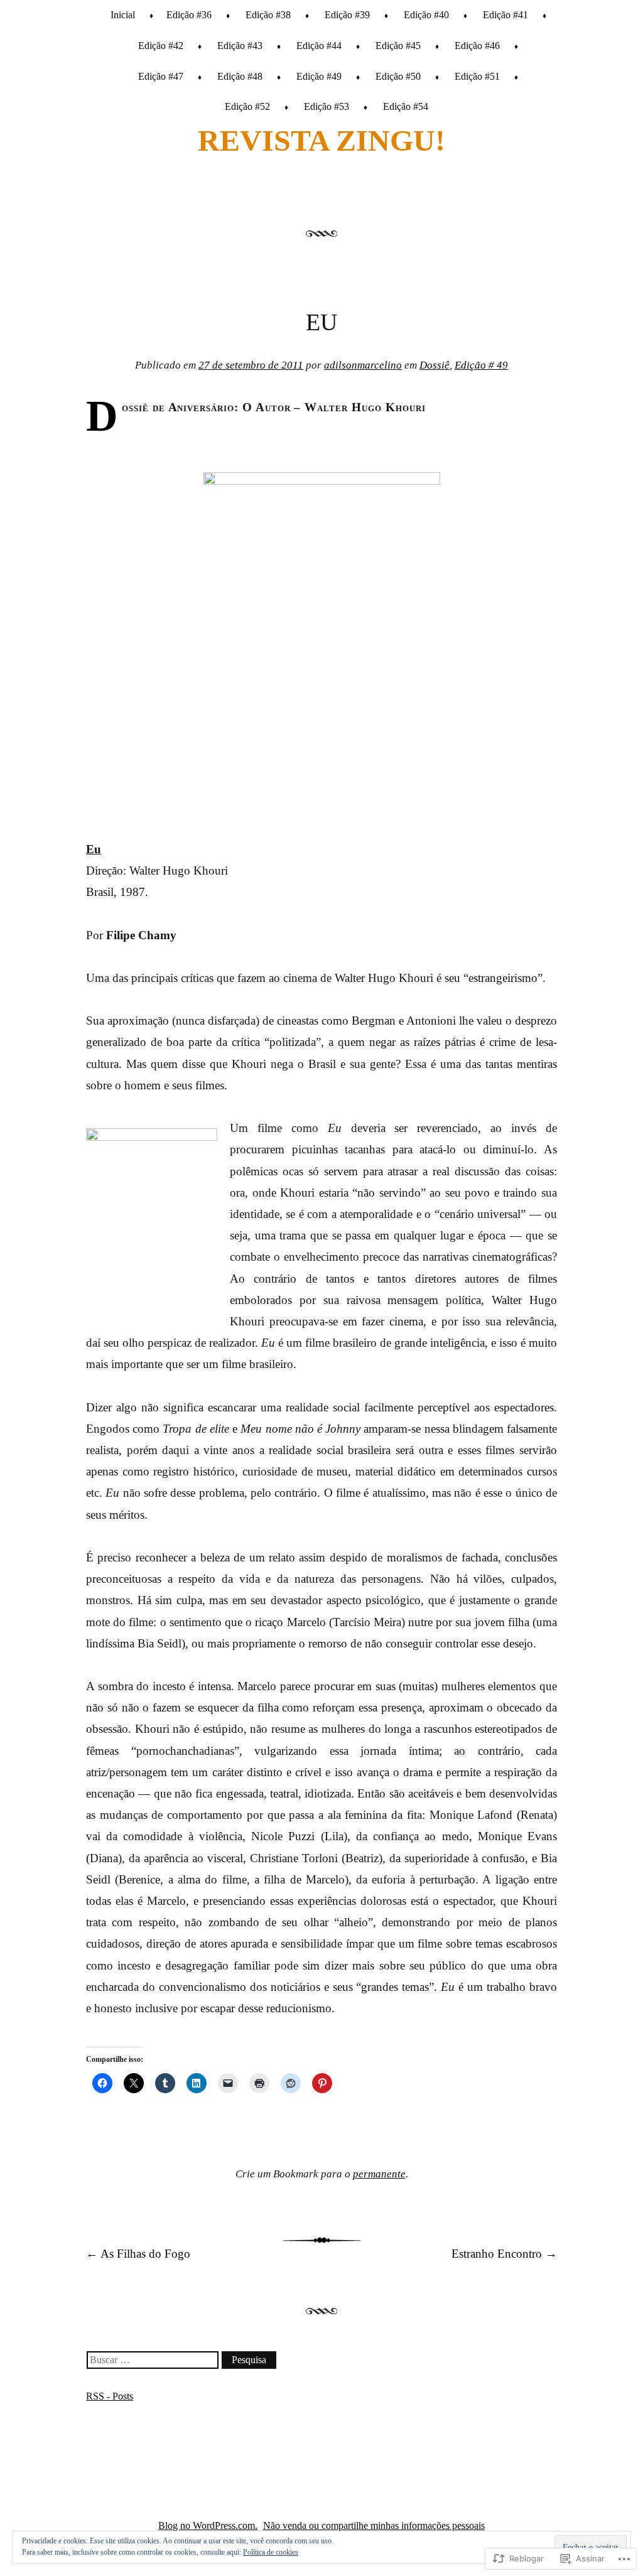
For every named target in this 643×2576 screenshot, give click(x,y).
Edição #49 (319, 76)
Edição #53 (327, 106)
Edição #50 (398, 76)
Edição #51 (477, 76)
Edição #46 (477, 46)
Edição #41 (505, 15)
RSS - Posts (110, 2396)
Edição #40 (426, 15)
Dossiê (435, 365)
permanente (379, 2174)
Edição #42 (161, 46)
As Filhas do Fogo (138, 2254)
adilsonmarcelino (363, 365)
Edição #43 (240, 46)
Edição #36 (189, 15)
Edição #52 (247, 106)
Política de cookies (271, 2552)
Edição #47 (161, 76)
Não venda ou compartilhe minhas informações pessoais (374, 2525)
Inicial (123, 15)
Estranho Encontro (504, 2254)
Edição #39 (347, 15)
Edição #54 (406, 106)
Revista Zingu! (321, 140)
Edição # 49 (481, 365)
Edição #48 (240, 76)
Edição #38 (268, 15)
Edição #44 (319, 46)
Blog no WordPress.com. (208, 2525)
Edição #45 (398, 46)
